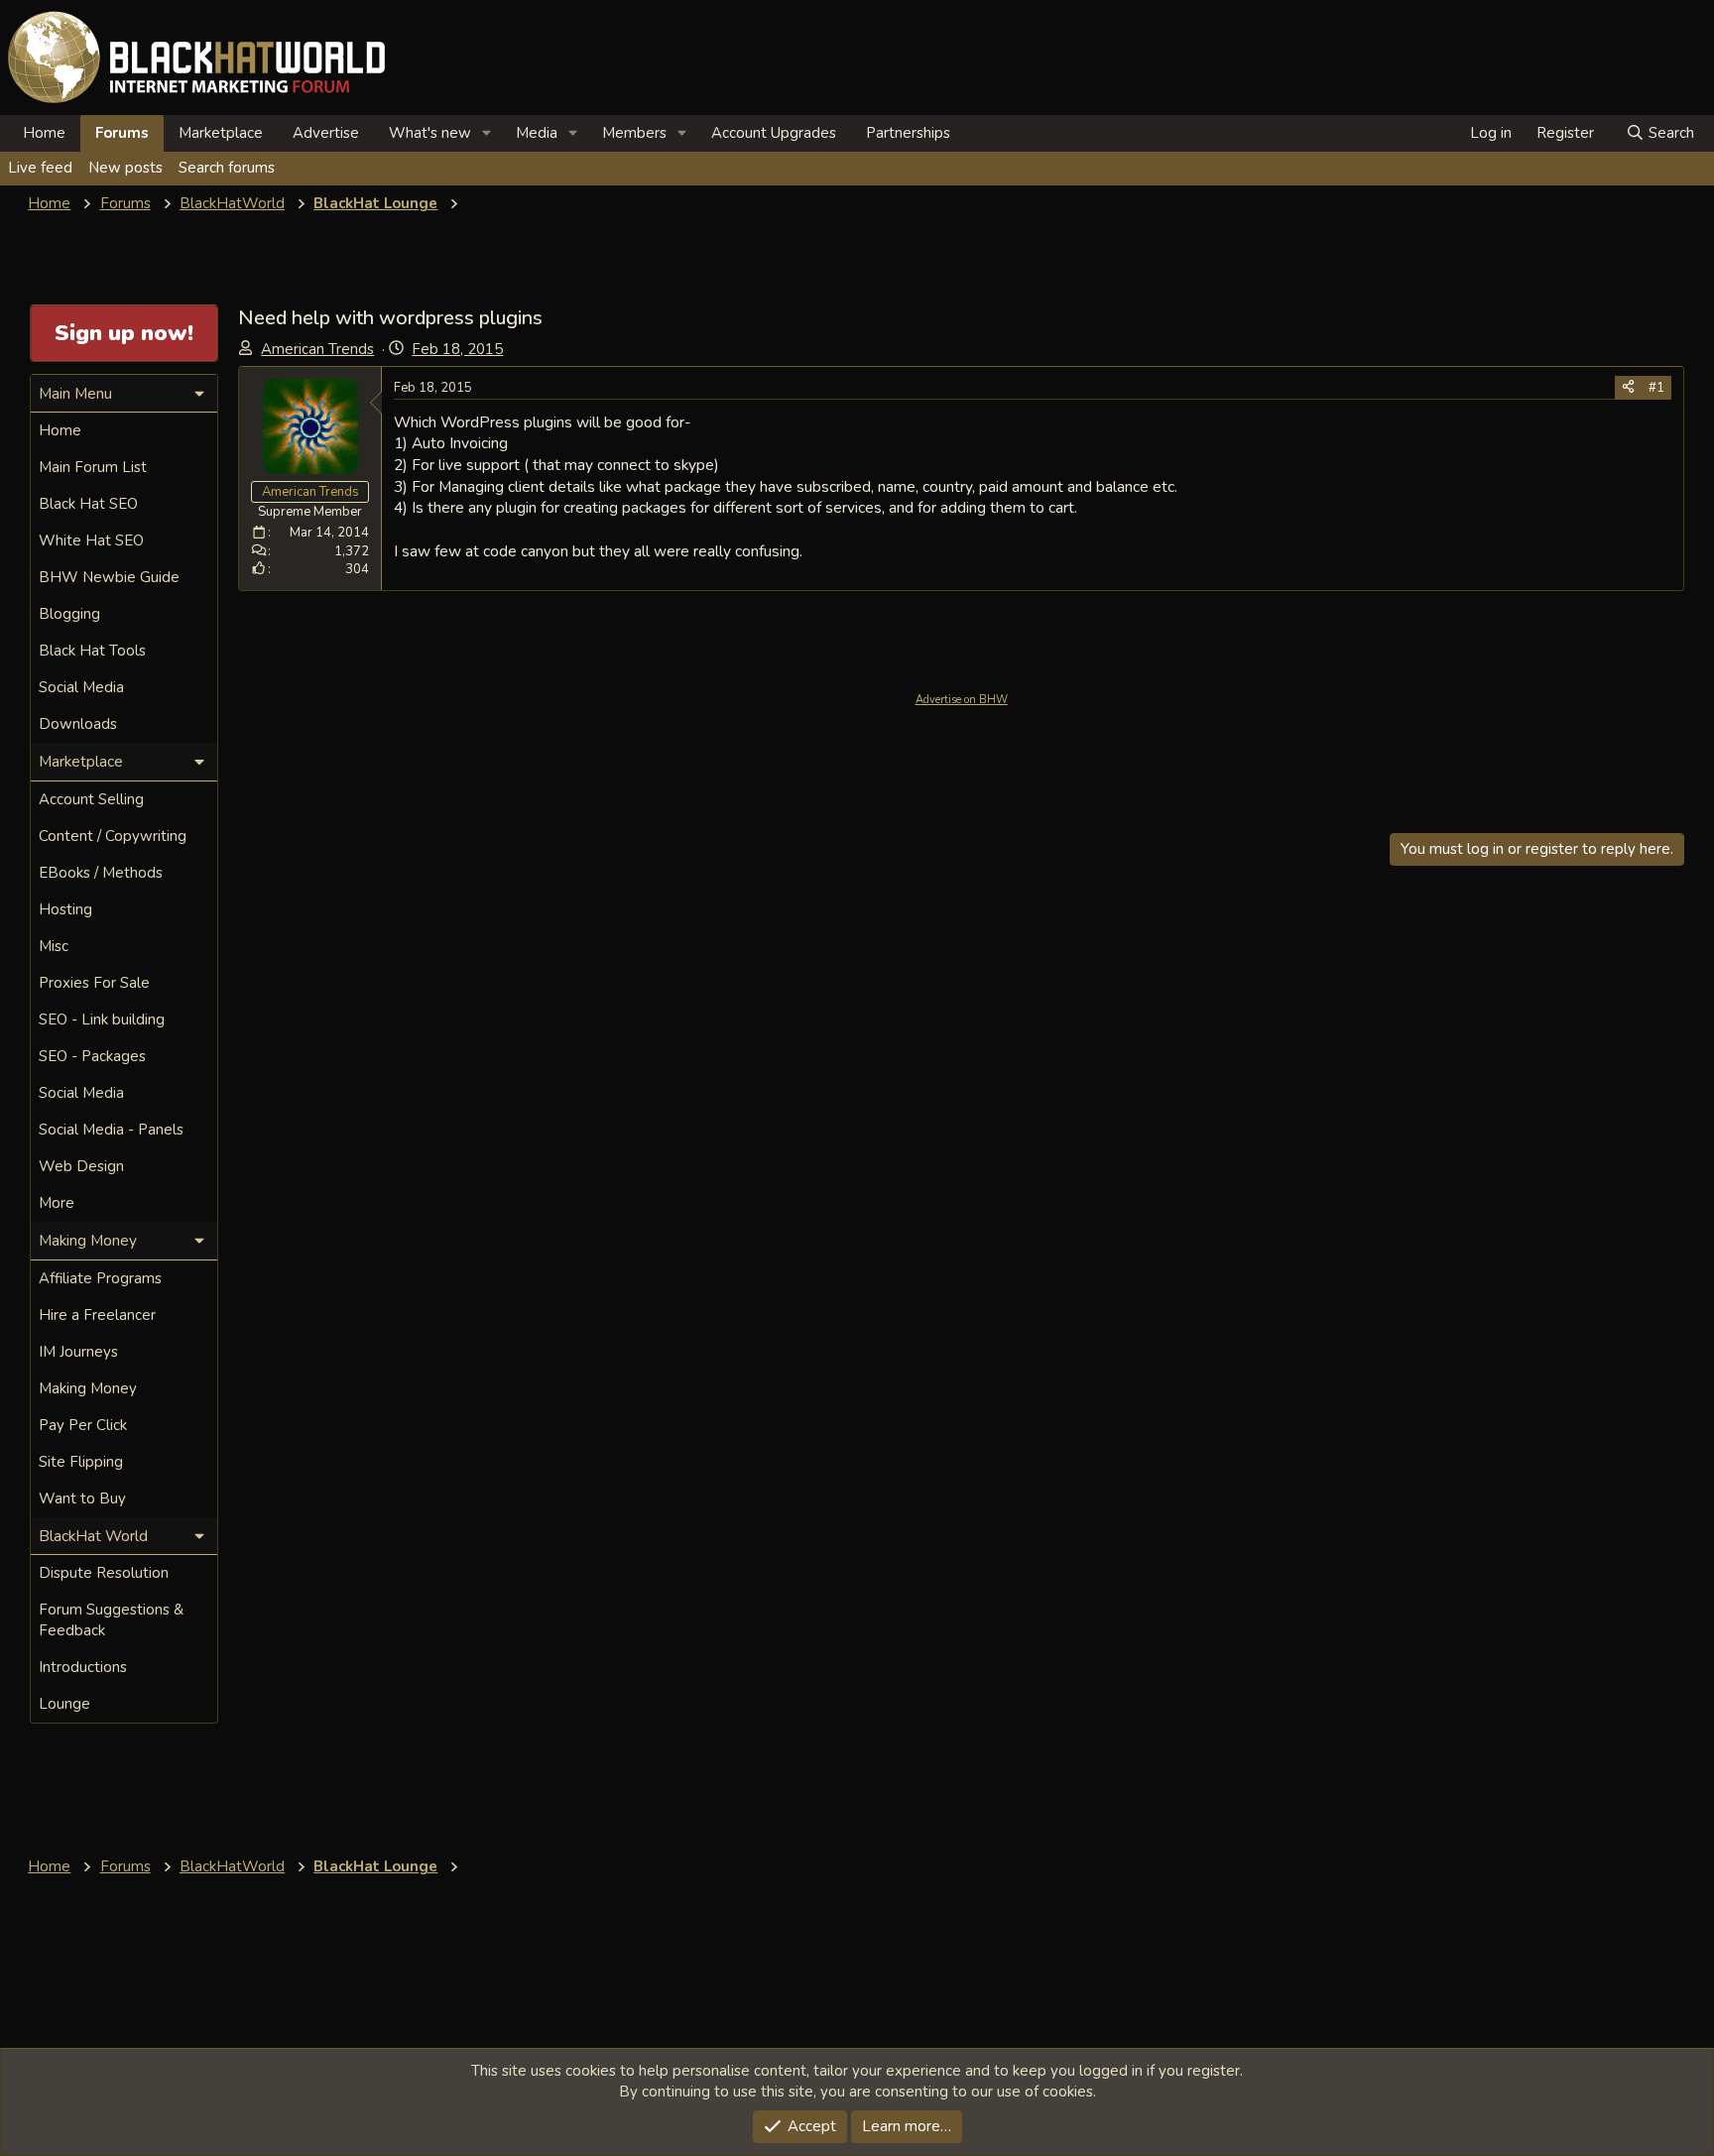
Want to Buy (82, 1498)
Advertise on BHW (962, 700)
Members (634, 133)
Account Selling (91, 799)
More (57, 1203)
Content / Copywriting (113, 836)
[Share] (1628, 388)
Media (537, 133)
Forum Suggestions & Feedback (111, 1620)
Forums (122, 133)
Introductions (83, 1667)
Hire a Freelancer (97, 1315)
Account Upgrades (774, 133)
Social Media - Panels (111, 1130)
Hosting (65, 909)
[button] (487, 133)
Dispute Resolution (104, 1573)
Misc (54, 946)
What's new (430, 133)
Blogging (69, 614)
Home (44, 133)
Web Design (81, 1166)
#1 (1656, 388)
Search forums (227, 168)
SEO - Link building (102, 1019)
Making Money (88, 1388)
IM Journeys (78, 1352)
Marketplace (221, 133)
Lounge (64, 1704)
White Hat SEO (91, 540)
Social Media (81, 687)
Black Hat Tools (92, 651)
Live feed (40, 168)
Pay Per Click (83, 1425)
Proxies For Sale (94, 983)
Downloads (78, 724)
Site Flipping (81, 1462)
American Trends (317, 349)
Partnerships (908, 133)
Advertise (326, 133)
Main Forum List (93, 467)
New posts (125, 168)
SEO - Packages (92, 1056)
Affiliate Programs (100, 1278)
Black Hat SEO (88, 504)
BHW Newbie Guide (109, 577)
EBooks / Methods (101, 873)
